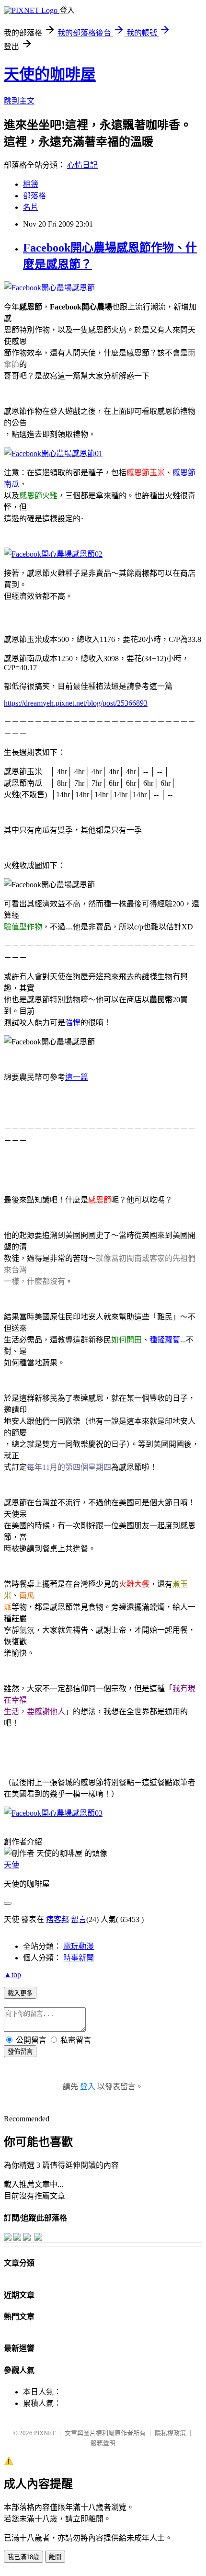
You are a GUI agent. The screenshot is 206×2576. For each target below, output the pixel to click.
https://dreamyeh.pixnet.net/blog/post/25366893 (76, 703)
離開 (55, 2557)
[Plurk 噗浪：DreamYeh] (27, 2238)
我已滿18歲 (23, 2557)
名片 (31, 207)
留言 (79, 1919)
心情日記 (82, 165)
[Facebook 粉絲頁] (8, 2238)
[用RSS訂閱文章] (38, 2238)
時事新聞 (79, 1958)
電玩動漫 (79, 1946)
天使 (11, 1865)
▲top (12, 1975)
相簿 (31, 184)
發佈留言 (20, 2052)
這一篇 (77, 1077)
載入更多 (20, 1993)
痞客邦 (57, 1919)
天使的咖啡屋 (50, 74)
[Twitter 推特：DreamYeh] (17, 2238)
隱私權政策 (170, 2433)
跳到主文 (19, 101)
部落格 (34, 196)
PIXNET (45, 2433)
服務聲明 (103, 2443)
